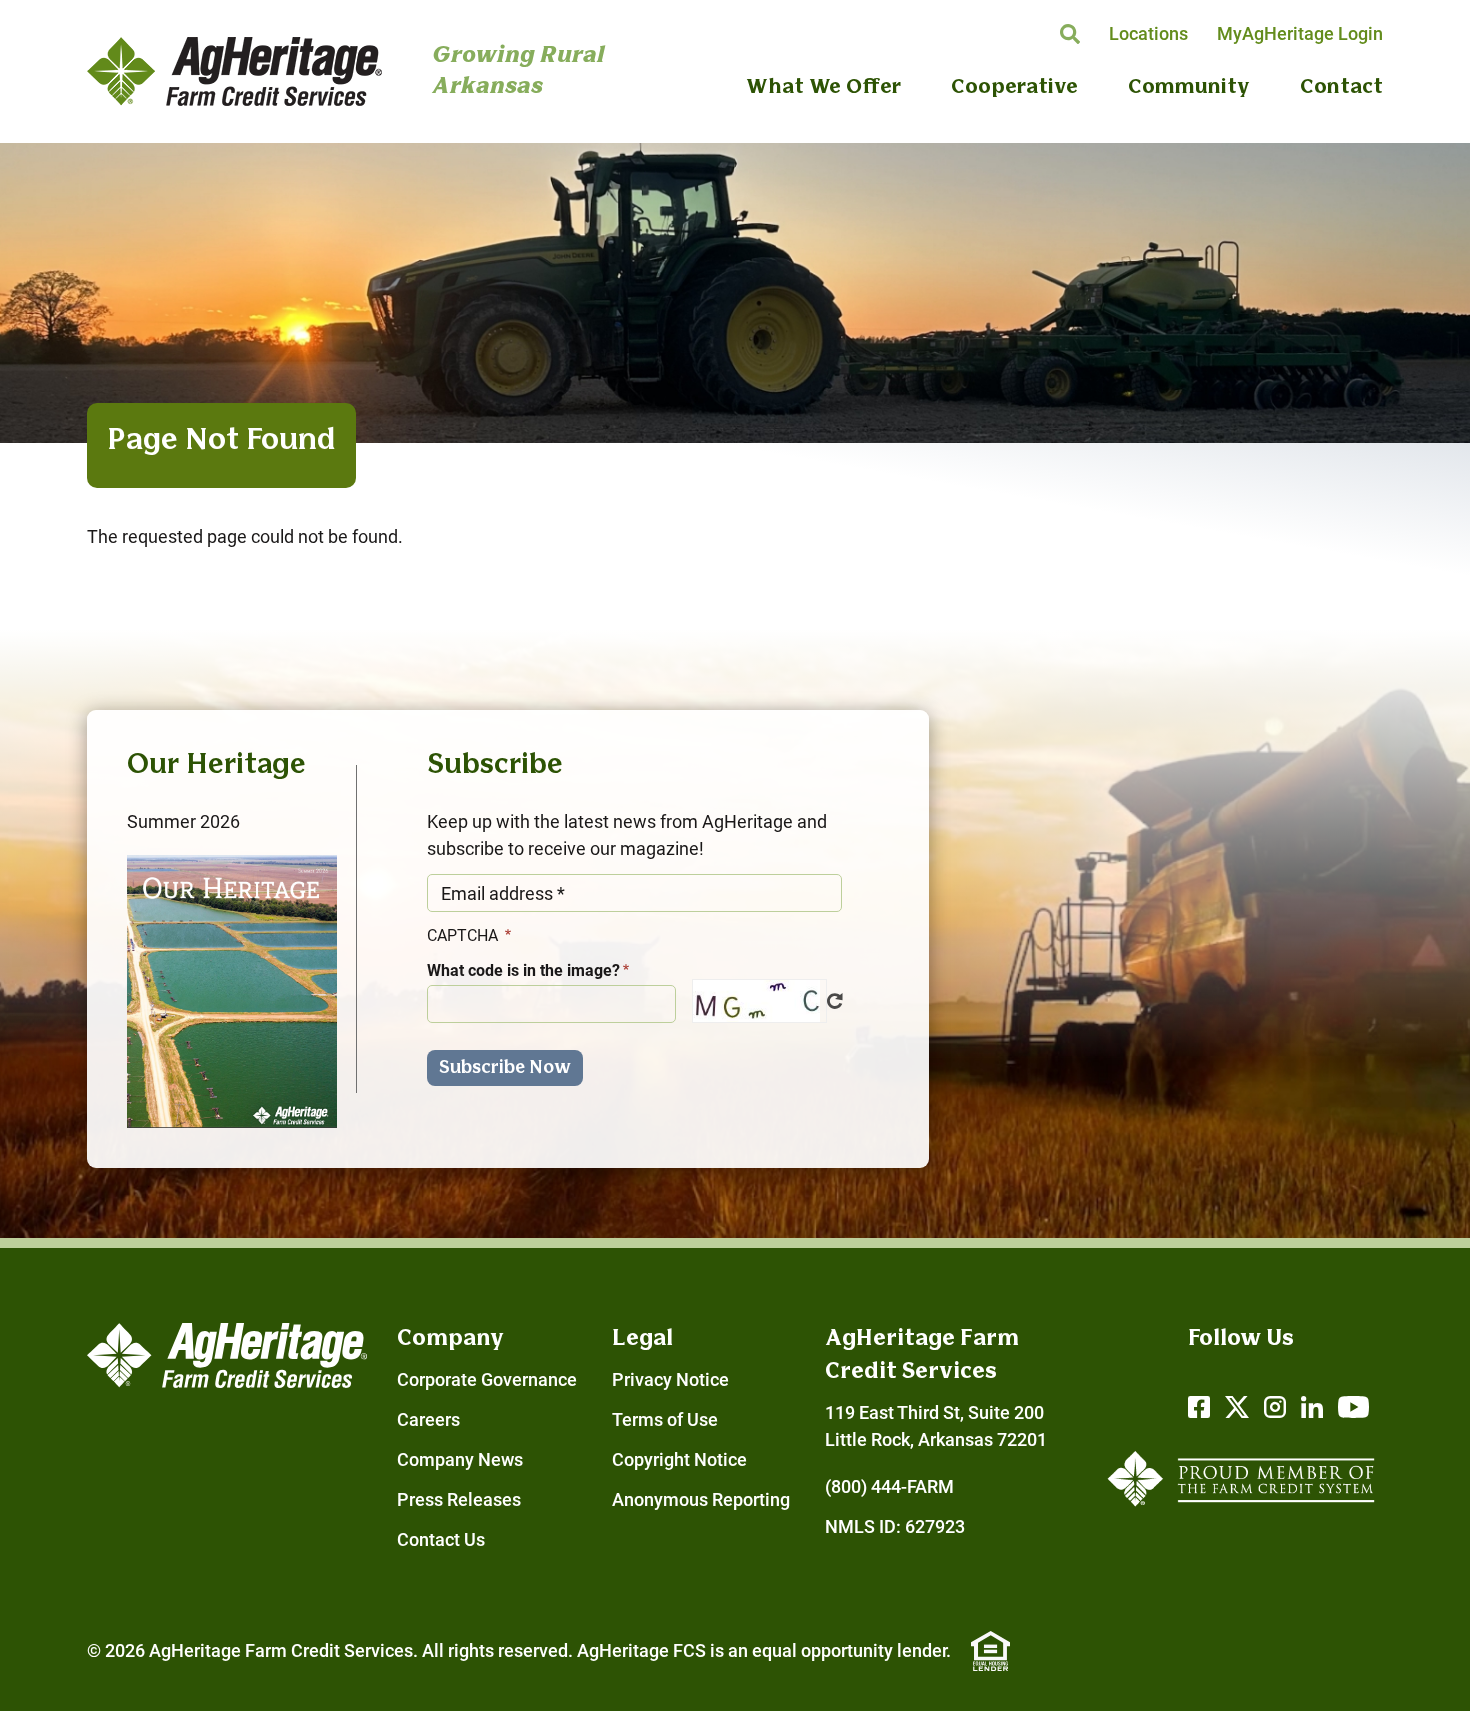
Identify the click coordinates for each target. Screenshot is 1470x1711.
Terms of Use (665, 1419)
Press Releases (459, 1499)
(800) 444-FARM (889, 1486)
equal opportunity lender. (851, 1650)
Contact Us (441, 1539)
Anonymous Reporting (701, 1499)
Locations (1148, 33)
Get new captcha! (835, 1001)
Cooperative (1014, 87)
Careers (428, 1419)
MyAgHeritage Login (1300, 33)
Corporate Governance (487, 1379)
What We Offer (823, 87)
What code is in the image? (523, 970)
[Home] (234, 71)
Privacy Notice (670, 1379)
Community (1189, 87)
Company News (460, 1459)
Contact (1341, 87)
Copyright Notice (679, 1459)
